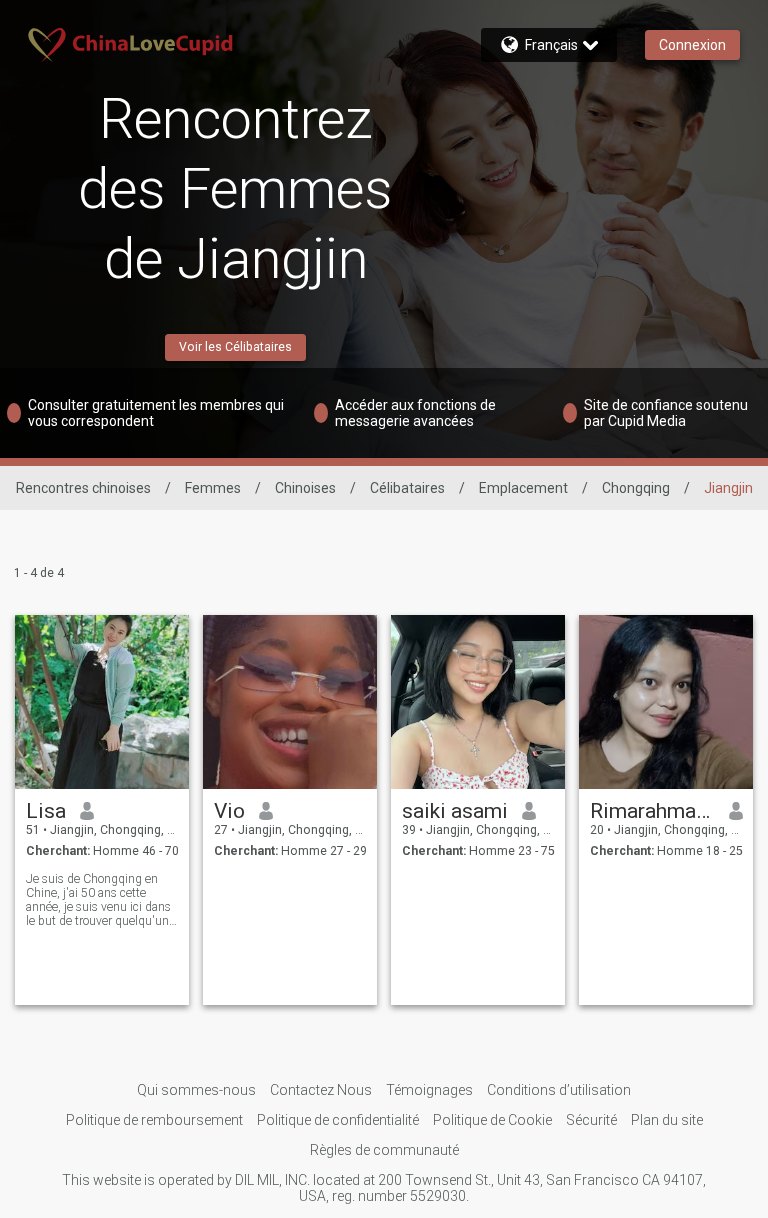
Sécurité (591, 1120)
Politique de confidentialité (338, 1120)
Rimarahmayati (652, 811)
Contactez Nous (321, 1090)
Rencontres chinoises (83, 488)
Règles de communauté (384, 1150)
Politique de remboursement (154, 1120)
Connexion (692, 45)
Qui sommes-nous (196, 1090)
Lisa (46, 811)
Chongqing (636, 488)
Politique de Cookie (492, 1120)
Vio (229, 811)
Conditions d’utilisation (559, 1090)
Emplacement (523, 488)
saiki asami (455, 811)
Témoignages (429, 1090)
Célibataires (407, 488)
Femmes (213, 488)
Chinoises (305, 488)
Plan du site (667, 1120)
